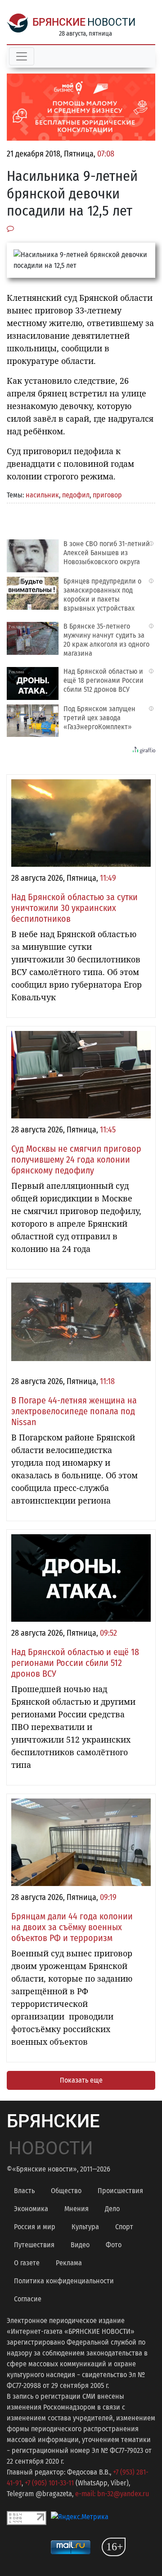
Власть (24, 2191)
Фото (114, 2245)
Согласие (28, 2299)
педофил (76, 495)
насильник (42, 495)
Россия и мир (35, 2227)
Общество (66, 2191)
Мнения (76, 2209)
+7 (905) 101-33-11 (49, 2483)
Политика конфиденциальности (64, 2281)
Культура (85, 2227)
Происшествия (120, 2191)
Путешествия (34, 2245)
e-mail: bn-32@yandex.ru (112, 2494)
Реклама (69, 2263)
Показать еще (81, 2080)
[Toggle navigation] (22, 56)
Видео (80, 2245)
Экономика (31, 2209)
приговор (107, 495)
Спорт (124, 2227)
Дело (112, 2209)
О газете (27, 2263)
